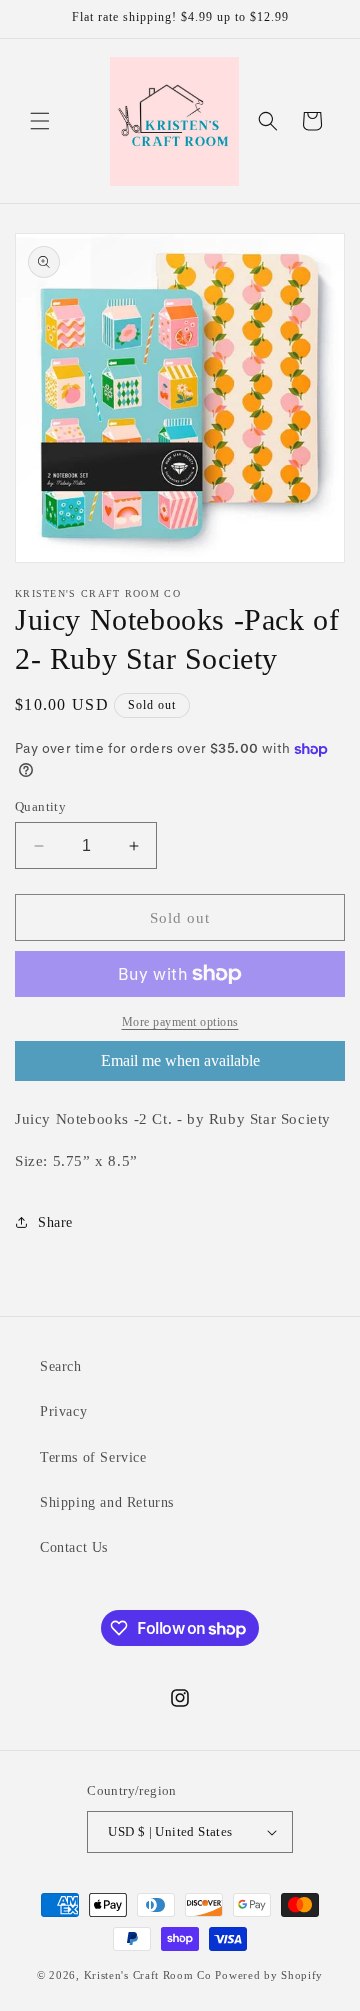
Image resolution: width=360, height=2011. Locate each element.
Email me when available (180, 1060)
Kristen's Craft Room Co (148, 1975)
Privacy (63, 1411)
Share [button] (55, 1222)
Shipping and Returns (107, 1502)
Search (61, 1366)
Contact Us (74, 1547)
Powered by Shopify (269, 1975)
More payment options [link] (180, 1022)
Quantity (40, 806)
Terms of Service (93, 1457)
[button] (40, 121)
